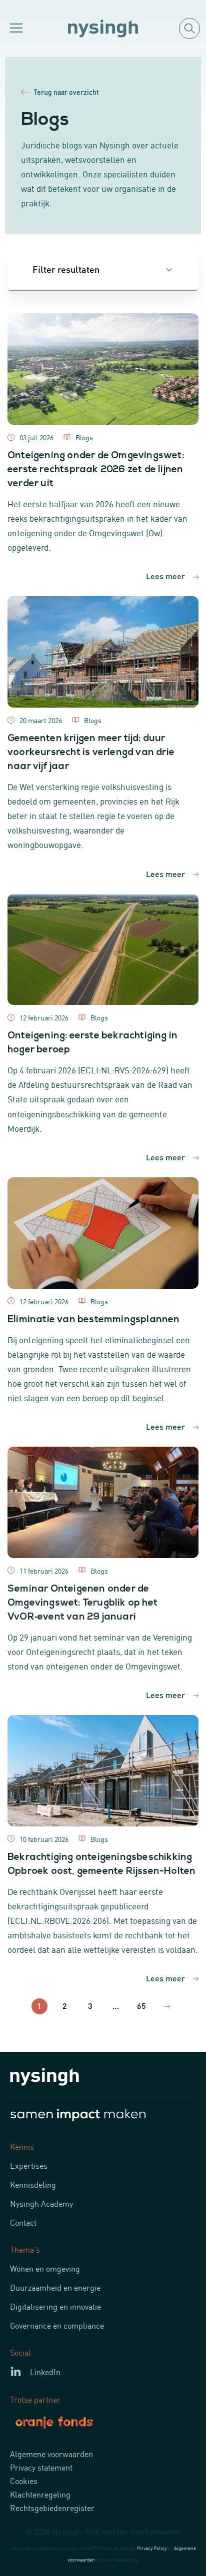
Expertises (29, 2165)
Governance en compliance (57, 2325)
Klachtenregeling (40, 2494)
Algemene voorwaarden (51, 2454)
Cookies (24, 2481)
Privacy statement (41, 2467)
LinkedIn (45, 2372)
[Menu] (15, 28)
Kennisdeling (33, 2184)
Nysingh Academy (41, 2203)
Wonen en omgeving (45, 2268)
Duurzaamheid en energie (55, 2287)
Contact (23, 2222)
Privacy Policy (152, 2548)
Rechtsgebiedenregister (52, 2508)
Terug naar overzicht (66, 92)
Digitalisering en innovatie (55, 2306)
